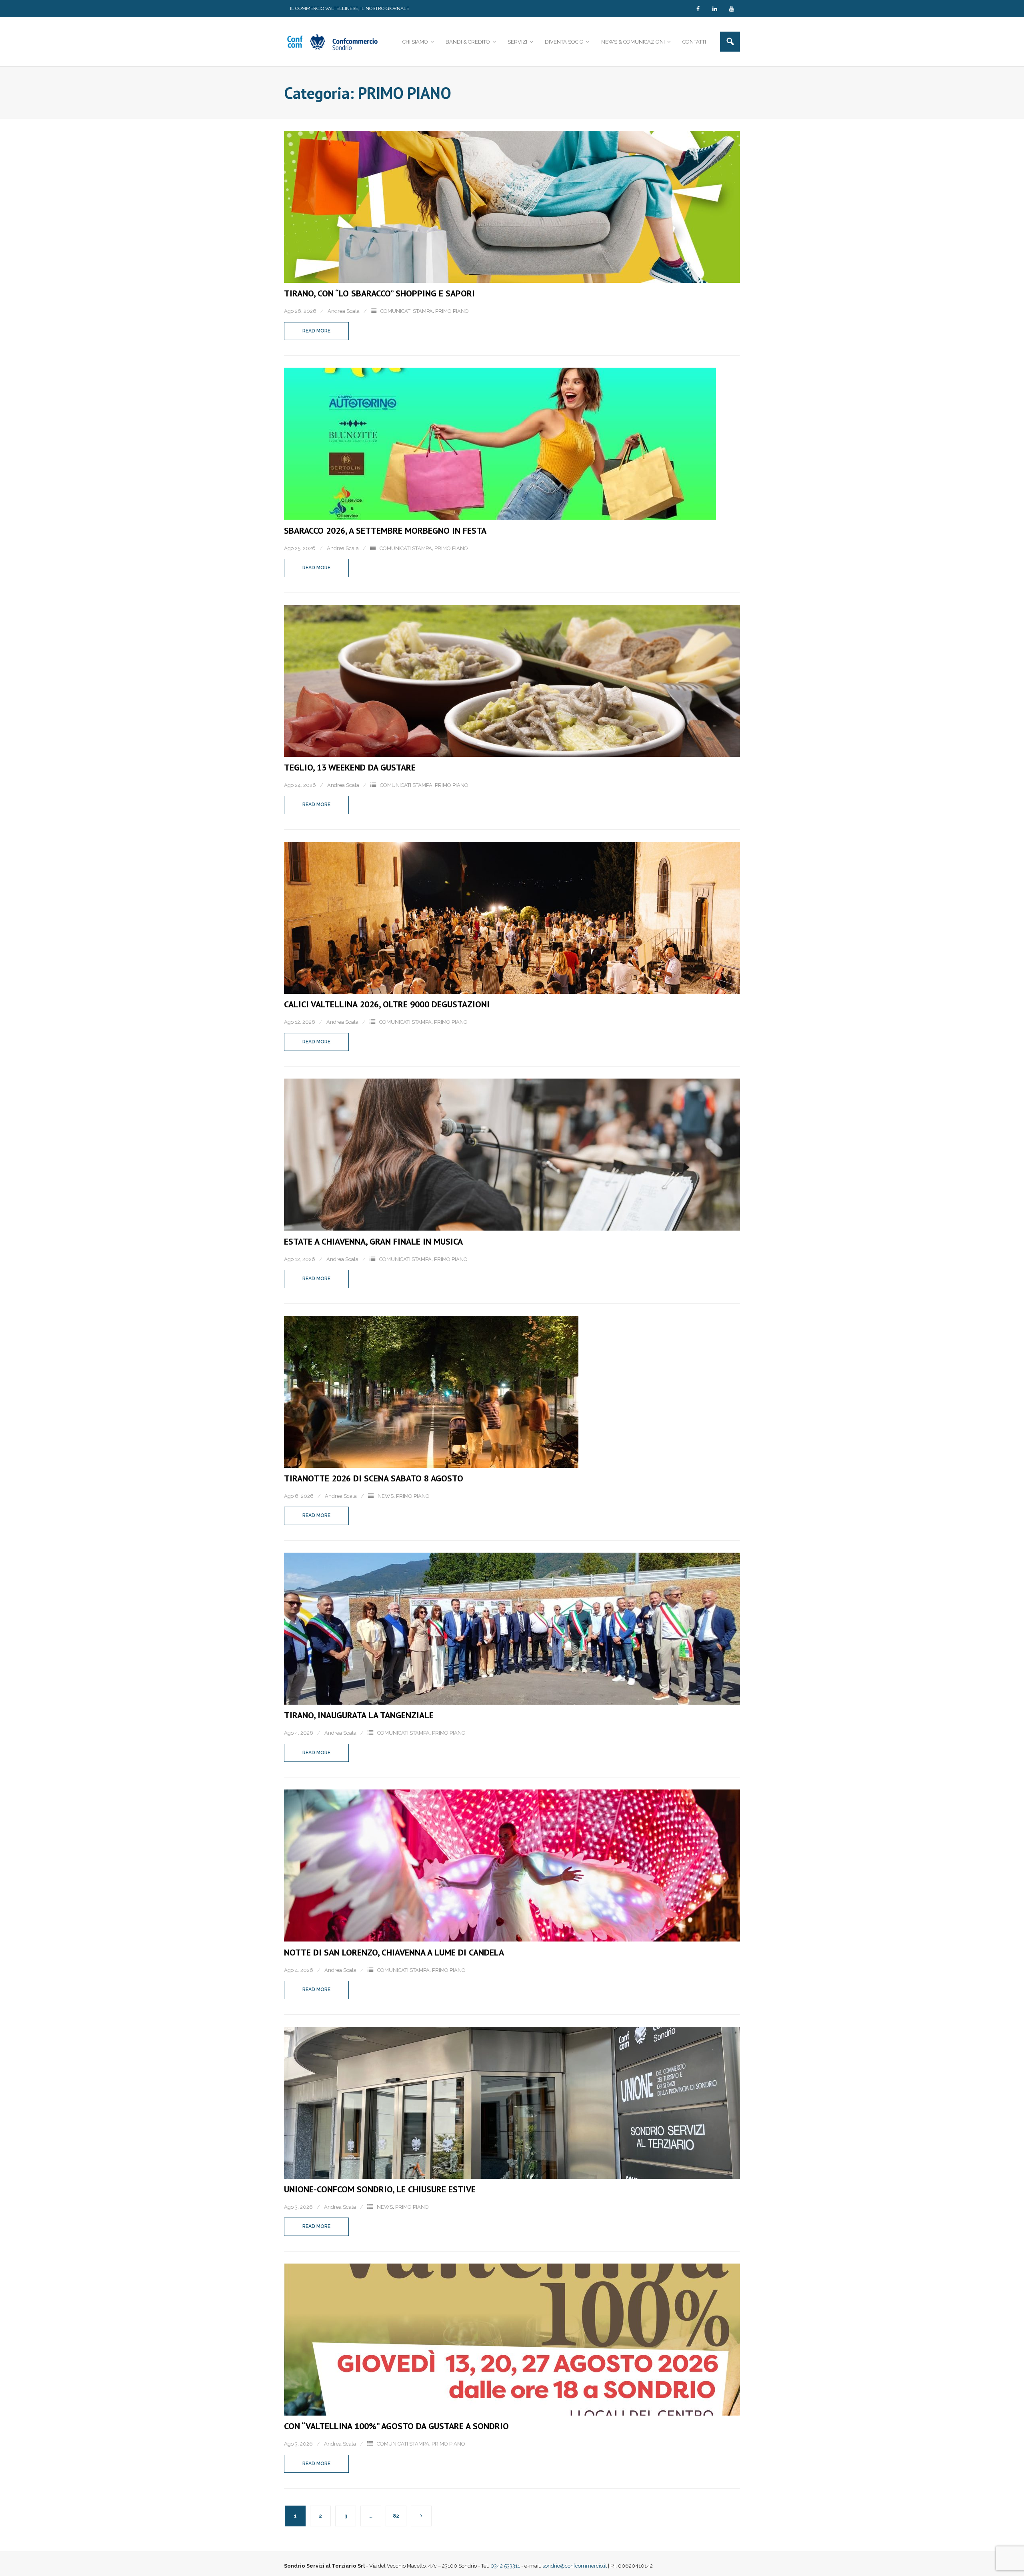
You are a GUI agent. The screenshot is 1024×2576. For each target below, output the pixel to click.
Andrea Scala (344, 311)
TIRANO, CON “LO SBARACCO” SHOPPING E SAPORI (379, 293)
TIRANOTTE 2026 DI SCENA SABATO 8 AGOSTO (374, 1478)
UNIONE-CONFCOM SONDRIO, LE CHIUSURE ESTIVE (380, 2189)
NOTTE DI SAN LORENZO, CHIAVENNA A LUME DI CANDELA (394, 1952)
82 (396, 2516)
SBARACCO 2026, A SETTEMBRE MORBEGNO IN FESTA (385, 530)
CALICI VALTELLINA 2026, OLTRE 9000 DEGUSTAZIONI (387, 1004)
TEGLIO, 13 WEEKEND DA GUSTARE (350, 767)
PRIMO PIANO (452, 311)
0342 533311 (505, 2566)
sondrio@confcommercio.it (575, 2566)
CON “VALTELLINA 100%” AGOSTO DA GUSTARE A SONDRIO (396, 2426)
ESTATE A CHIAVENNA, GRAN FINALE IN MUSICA (373, 1241)
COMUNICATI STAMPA (407, 311)
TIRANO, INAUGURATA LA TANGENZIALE (359, 1715)
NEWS (386, 1496)
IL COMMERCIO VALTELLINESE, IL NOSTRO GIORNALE (350, 8)
